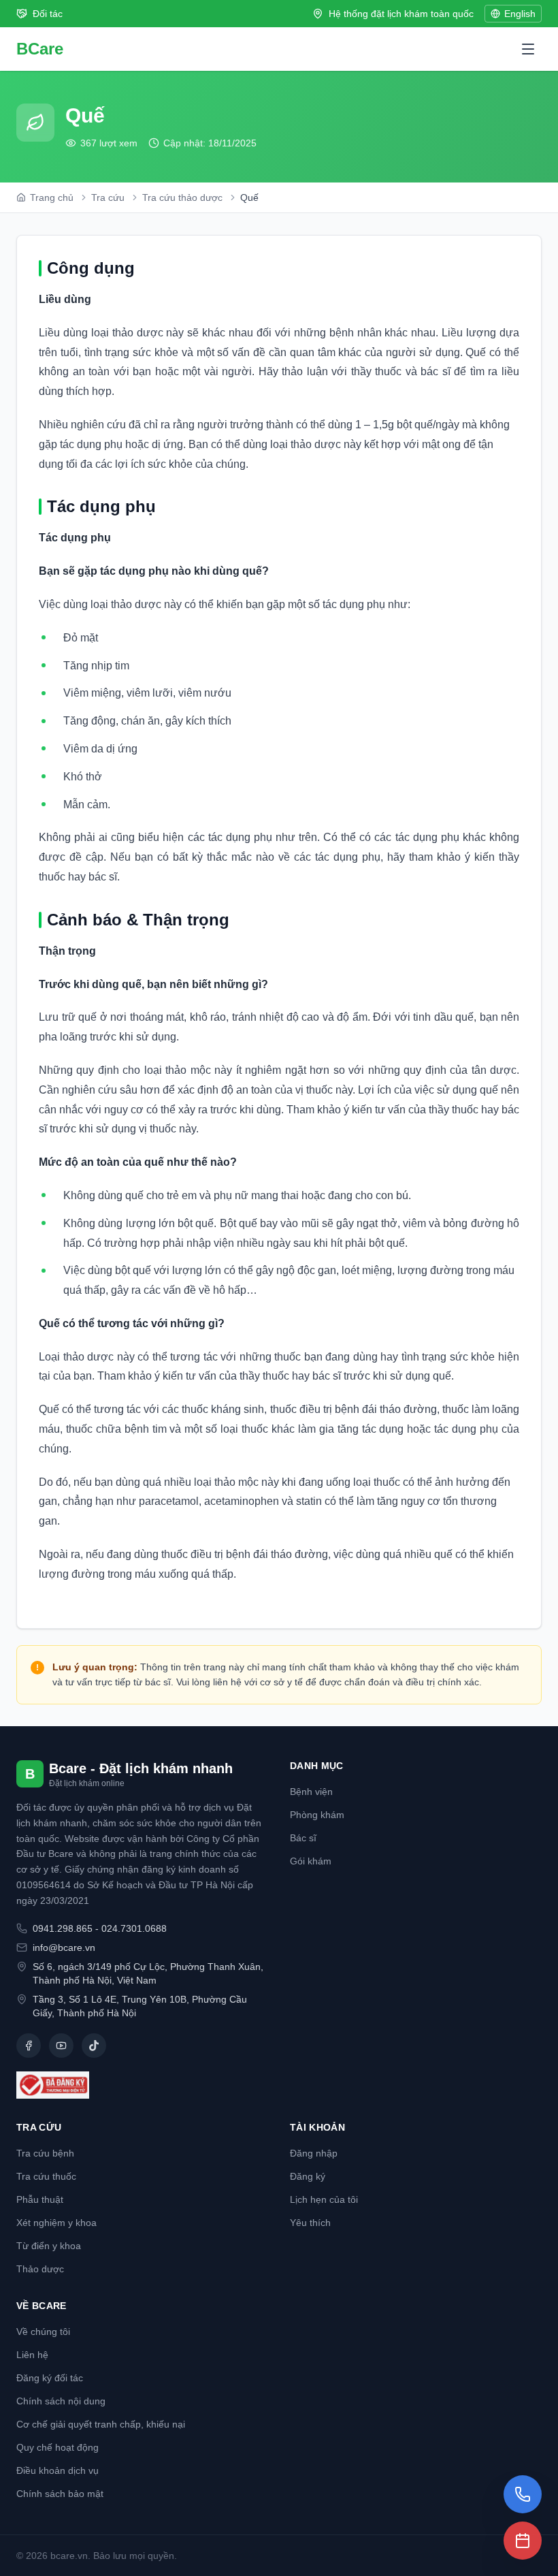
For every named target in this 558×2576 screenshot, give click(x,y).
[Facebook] (29, 2046)
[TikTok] (94, 2046)
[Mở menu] (528, 49)
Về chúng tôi (43, 2332)
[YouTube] (61, 2046)
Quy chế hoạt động (58, 2447)
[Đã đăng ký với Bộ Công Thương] (142, 2085)
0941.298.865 (63, 1928)
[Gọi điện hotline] (523, 2494)
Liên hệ (32, 2355)
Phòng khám (317, 1815)
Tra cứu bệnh (45, 2153)
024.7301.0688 (134, 1928)
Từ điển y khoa (49, 2246)
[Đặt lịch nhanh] (523, 2541)
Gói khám (311, 1861)
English (520, 14)
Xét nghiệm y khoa (56, 2223)
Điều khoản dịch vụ (58, 2470)
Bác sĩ (303, 1838)
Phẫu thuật (40, 2199)
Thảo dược (40, 2269)
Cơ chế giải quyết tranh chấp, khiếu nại (101, 2424)
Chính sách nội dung (61, 2401)
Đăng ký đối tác (50, 2378)
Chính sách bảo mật (60, 2494)
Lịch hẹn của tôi (324, 2199)
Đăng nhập (314, 2153)
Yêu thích (310, 2223)
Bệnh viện (311, 1792)
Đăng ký (308, 2176)
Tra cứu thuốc (46, 2176)
